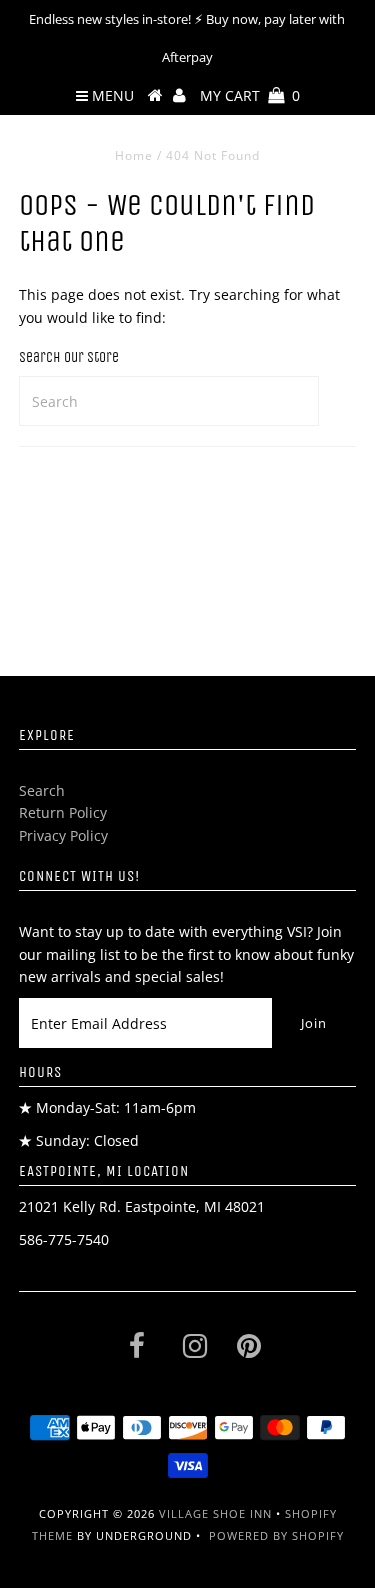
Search (42, 790)
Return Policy (63, 812)
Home (134, 155)
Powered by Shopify (276, 1535)
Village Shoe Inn (215, 1513)
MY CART (250, 95)
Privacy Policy (63, 835)
